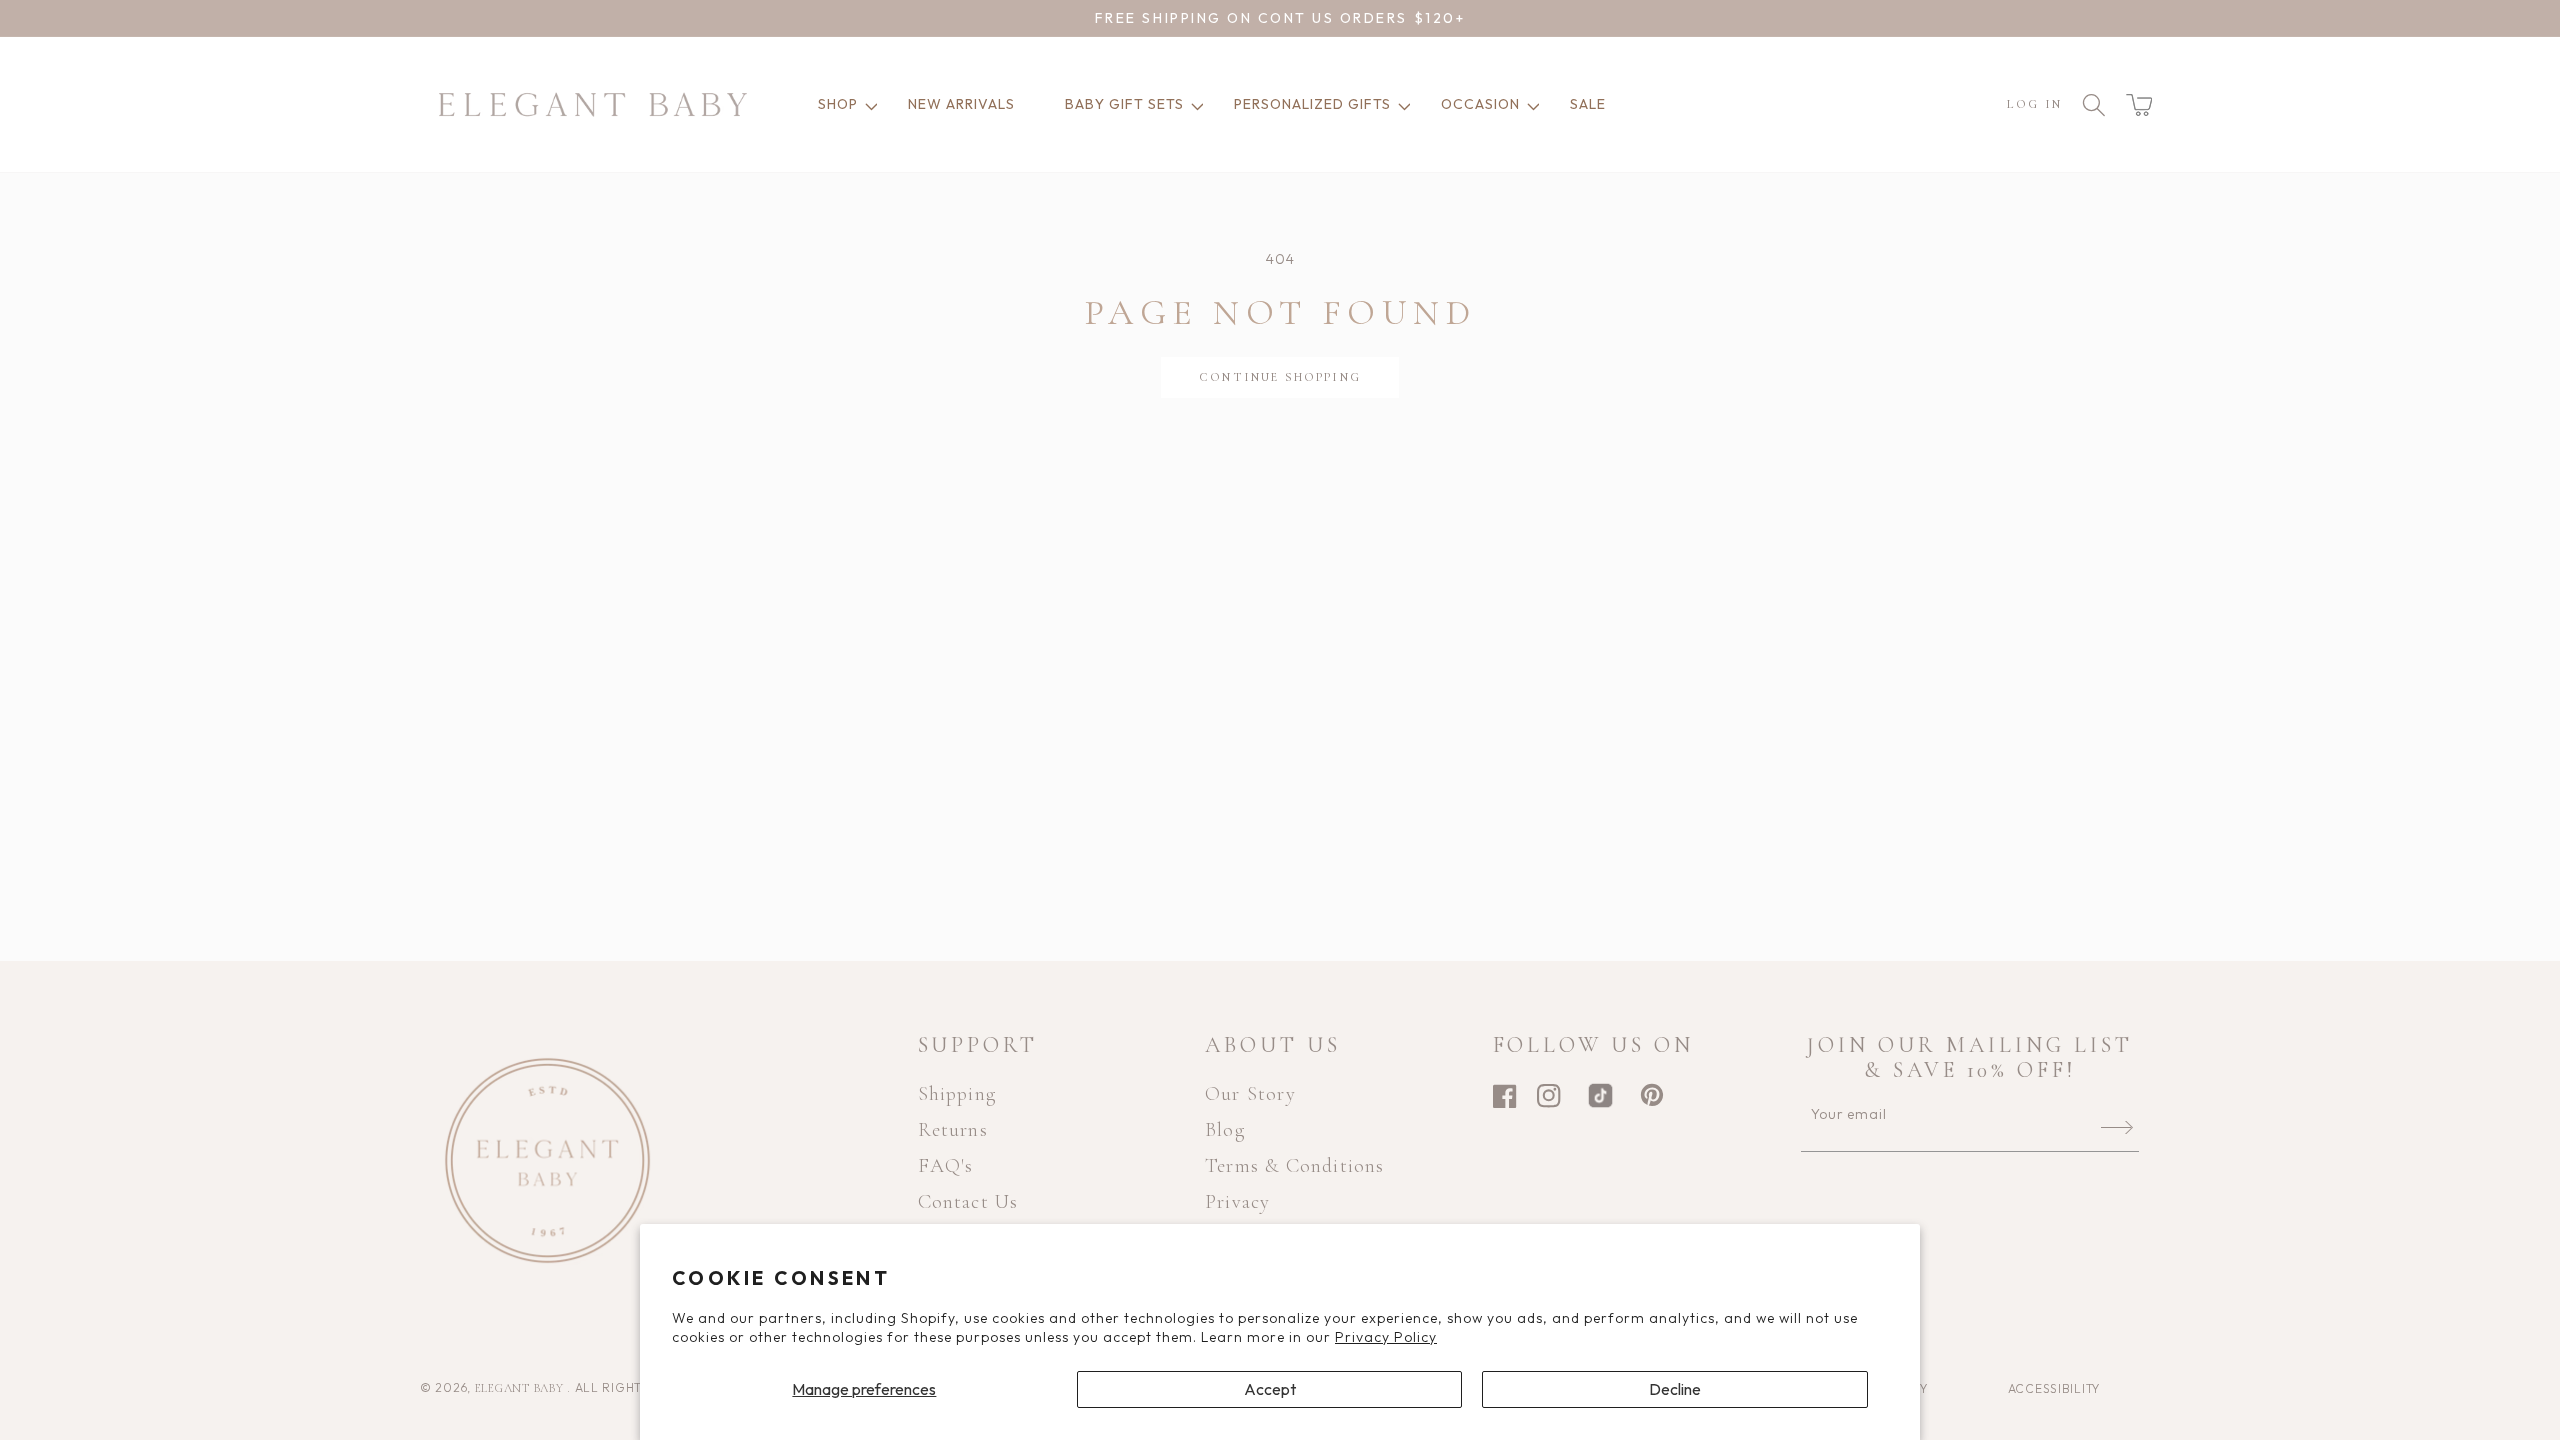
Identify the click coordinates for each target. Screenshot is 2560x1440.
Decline (1675, 1389)
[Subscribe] (2117, 1127)
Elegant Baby (521, 1388)
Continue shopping (1280, 377)
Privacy (1237, 1202)
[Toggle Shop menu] (868, 104)
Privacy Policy (1386, 1337)
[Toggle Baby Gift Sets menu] (1194, 104)
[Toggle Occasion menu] (1530, 104)
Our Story (1250, 1094)
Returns (953, 1130)
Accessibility (2054, 1388)
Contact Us (968, 1202)
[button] (2139, 105)
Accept (1270, 1389)
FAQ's (946, 1166)
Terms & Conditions (1295, 1166)
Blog (1225, 1130)
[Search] (2094, 105)
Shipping (957, 1094)
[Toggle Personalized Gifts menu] (1401, 104)
